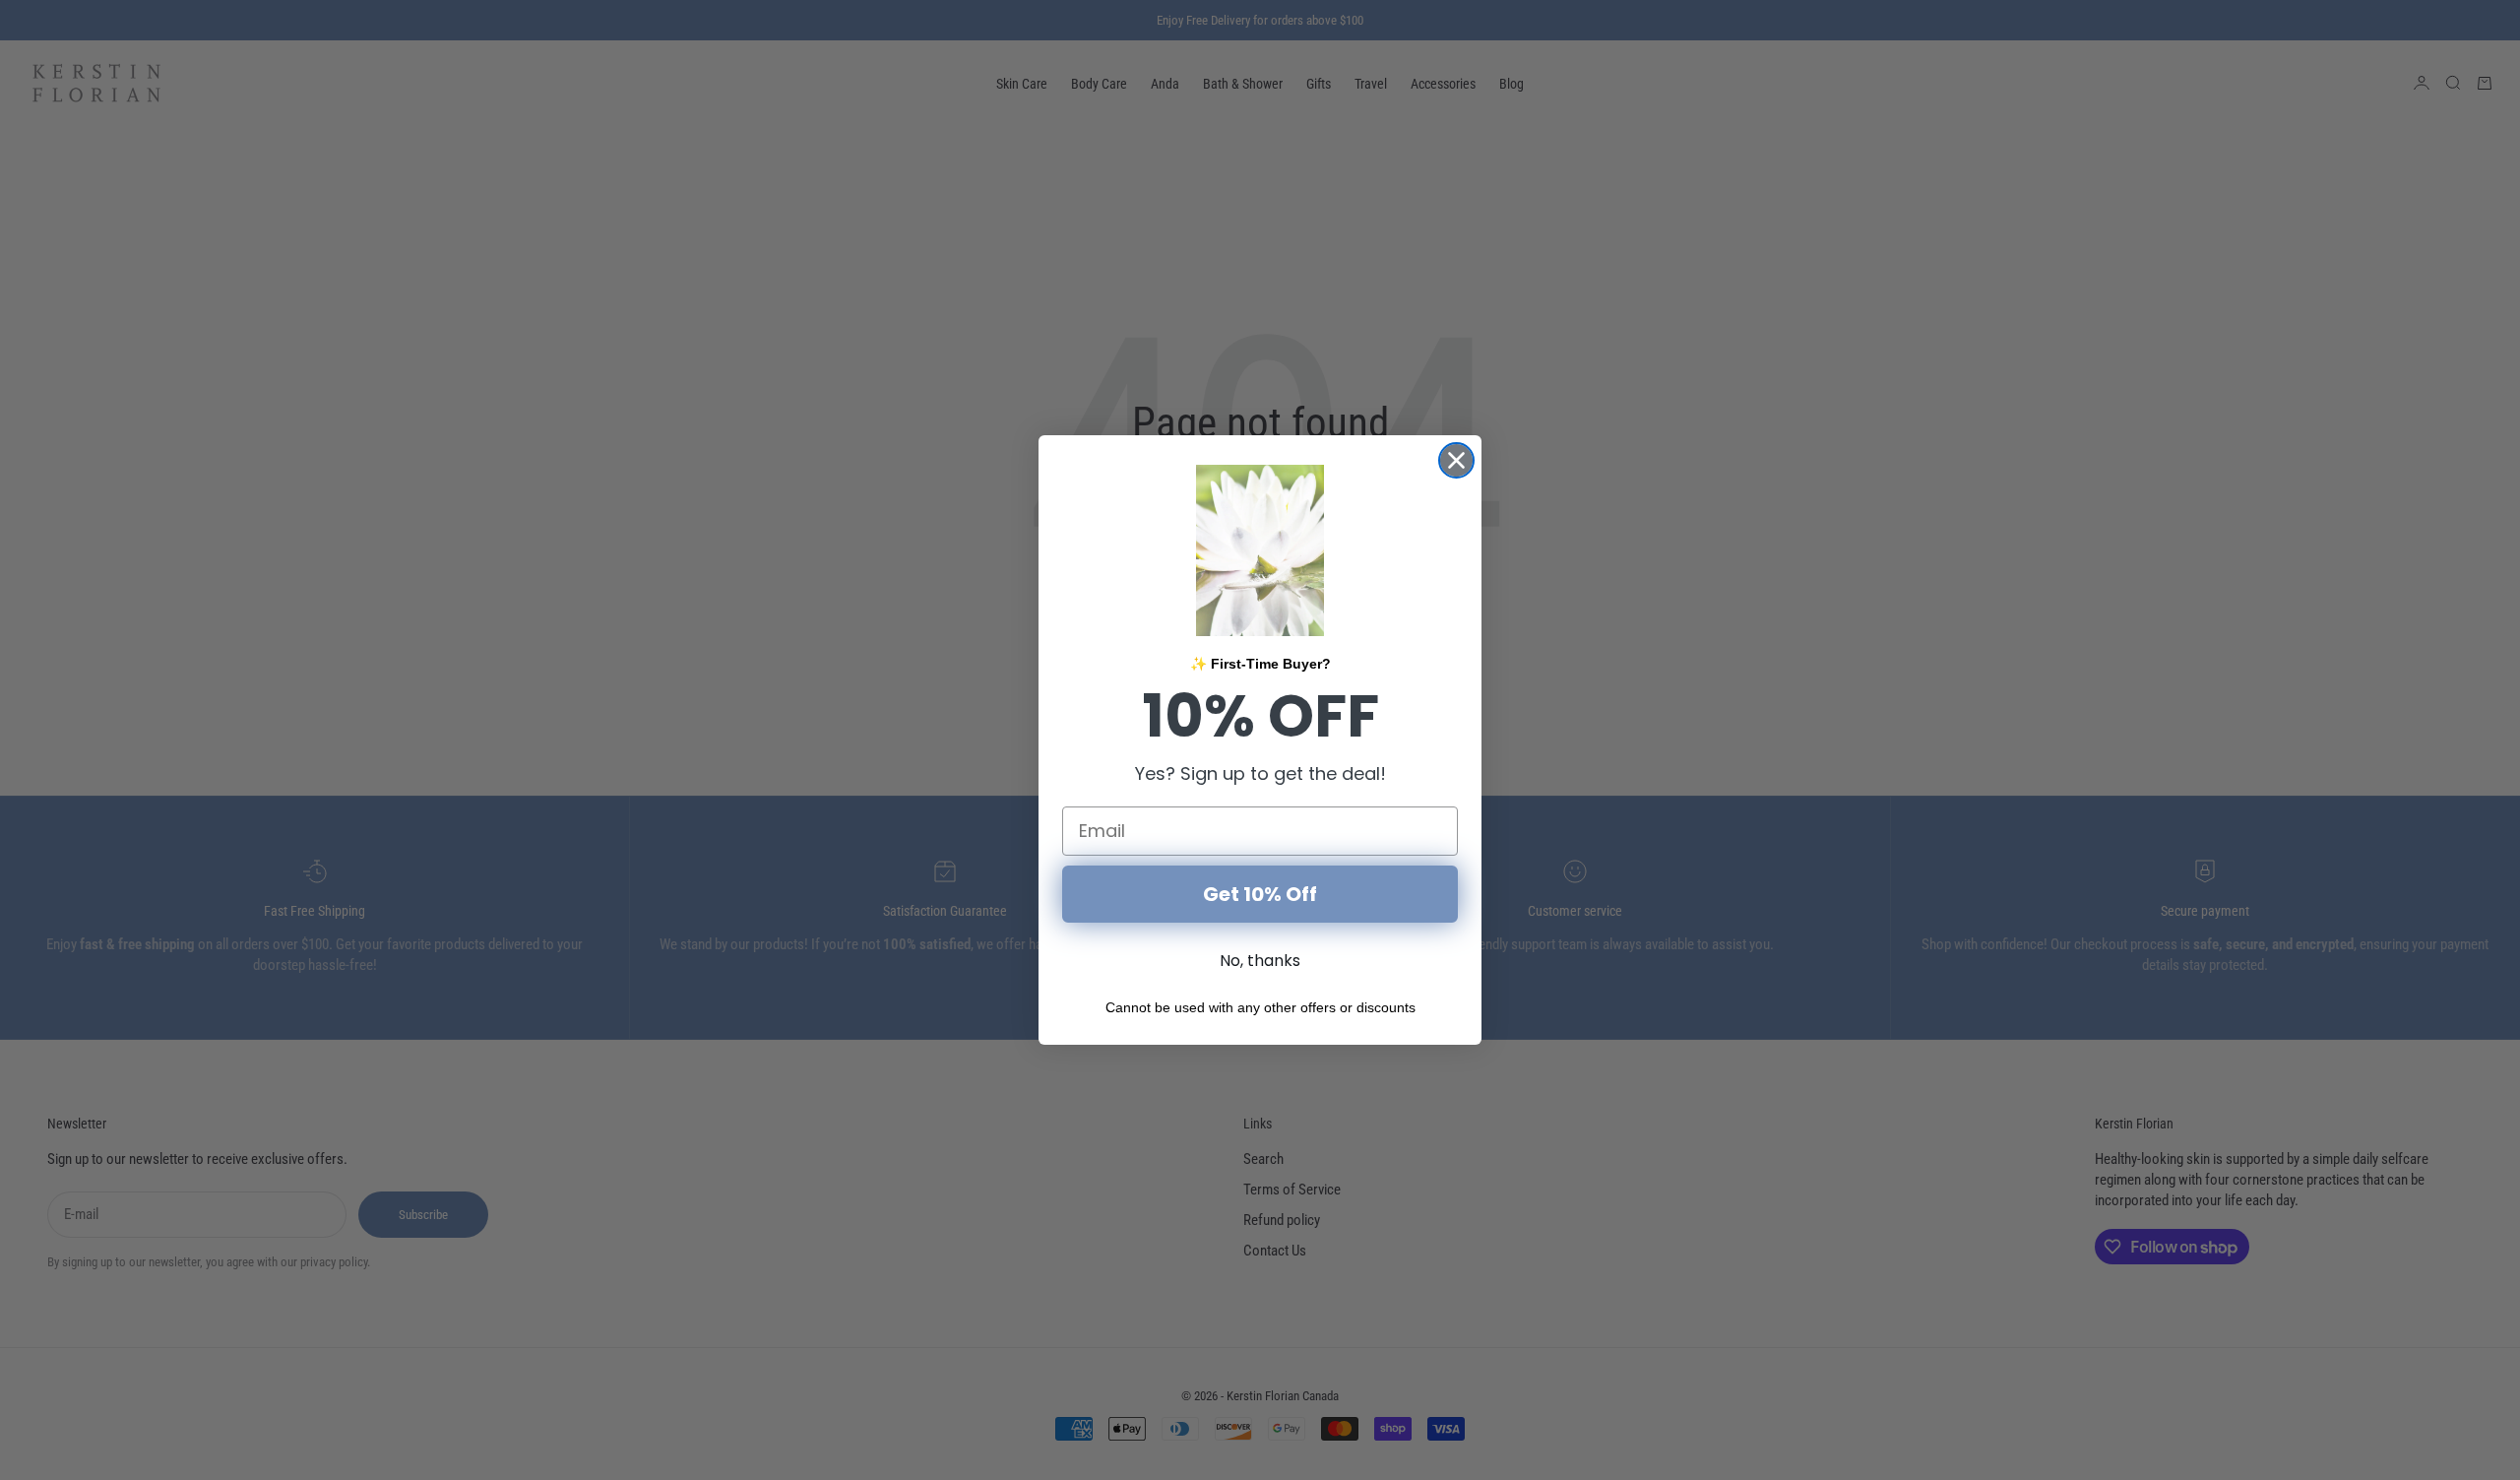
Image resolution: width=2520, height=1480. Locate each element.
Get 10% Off (1260, 894)
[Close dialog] (1456, 460)
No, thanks (1260, 961)
